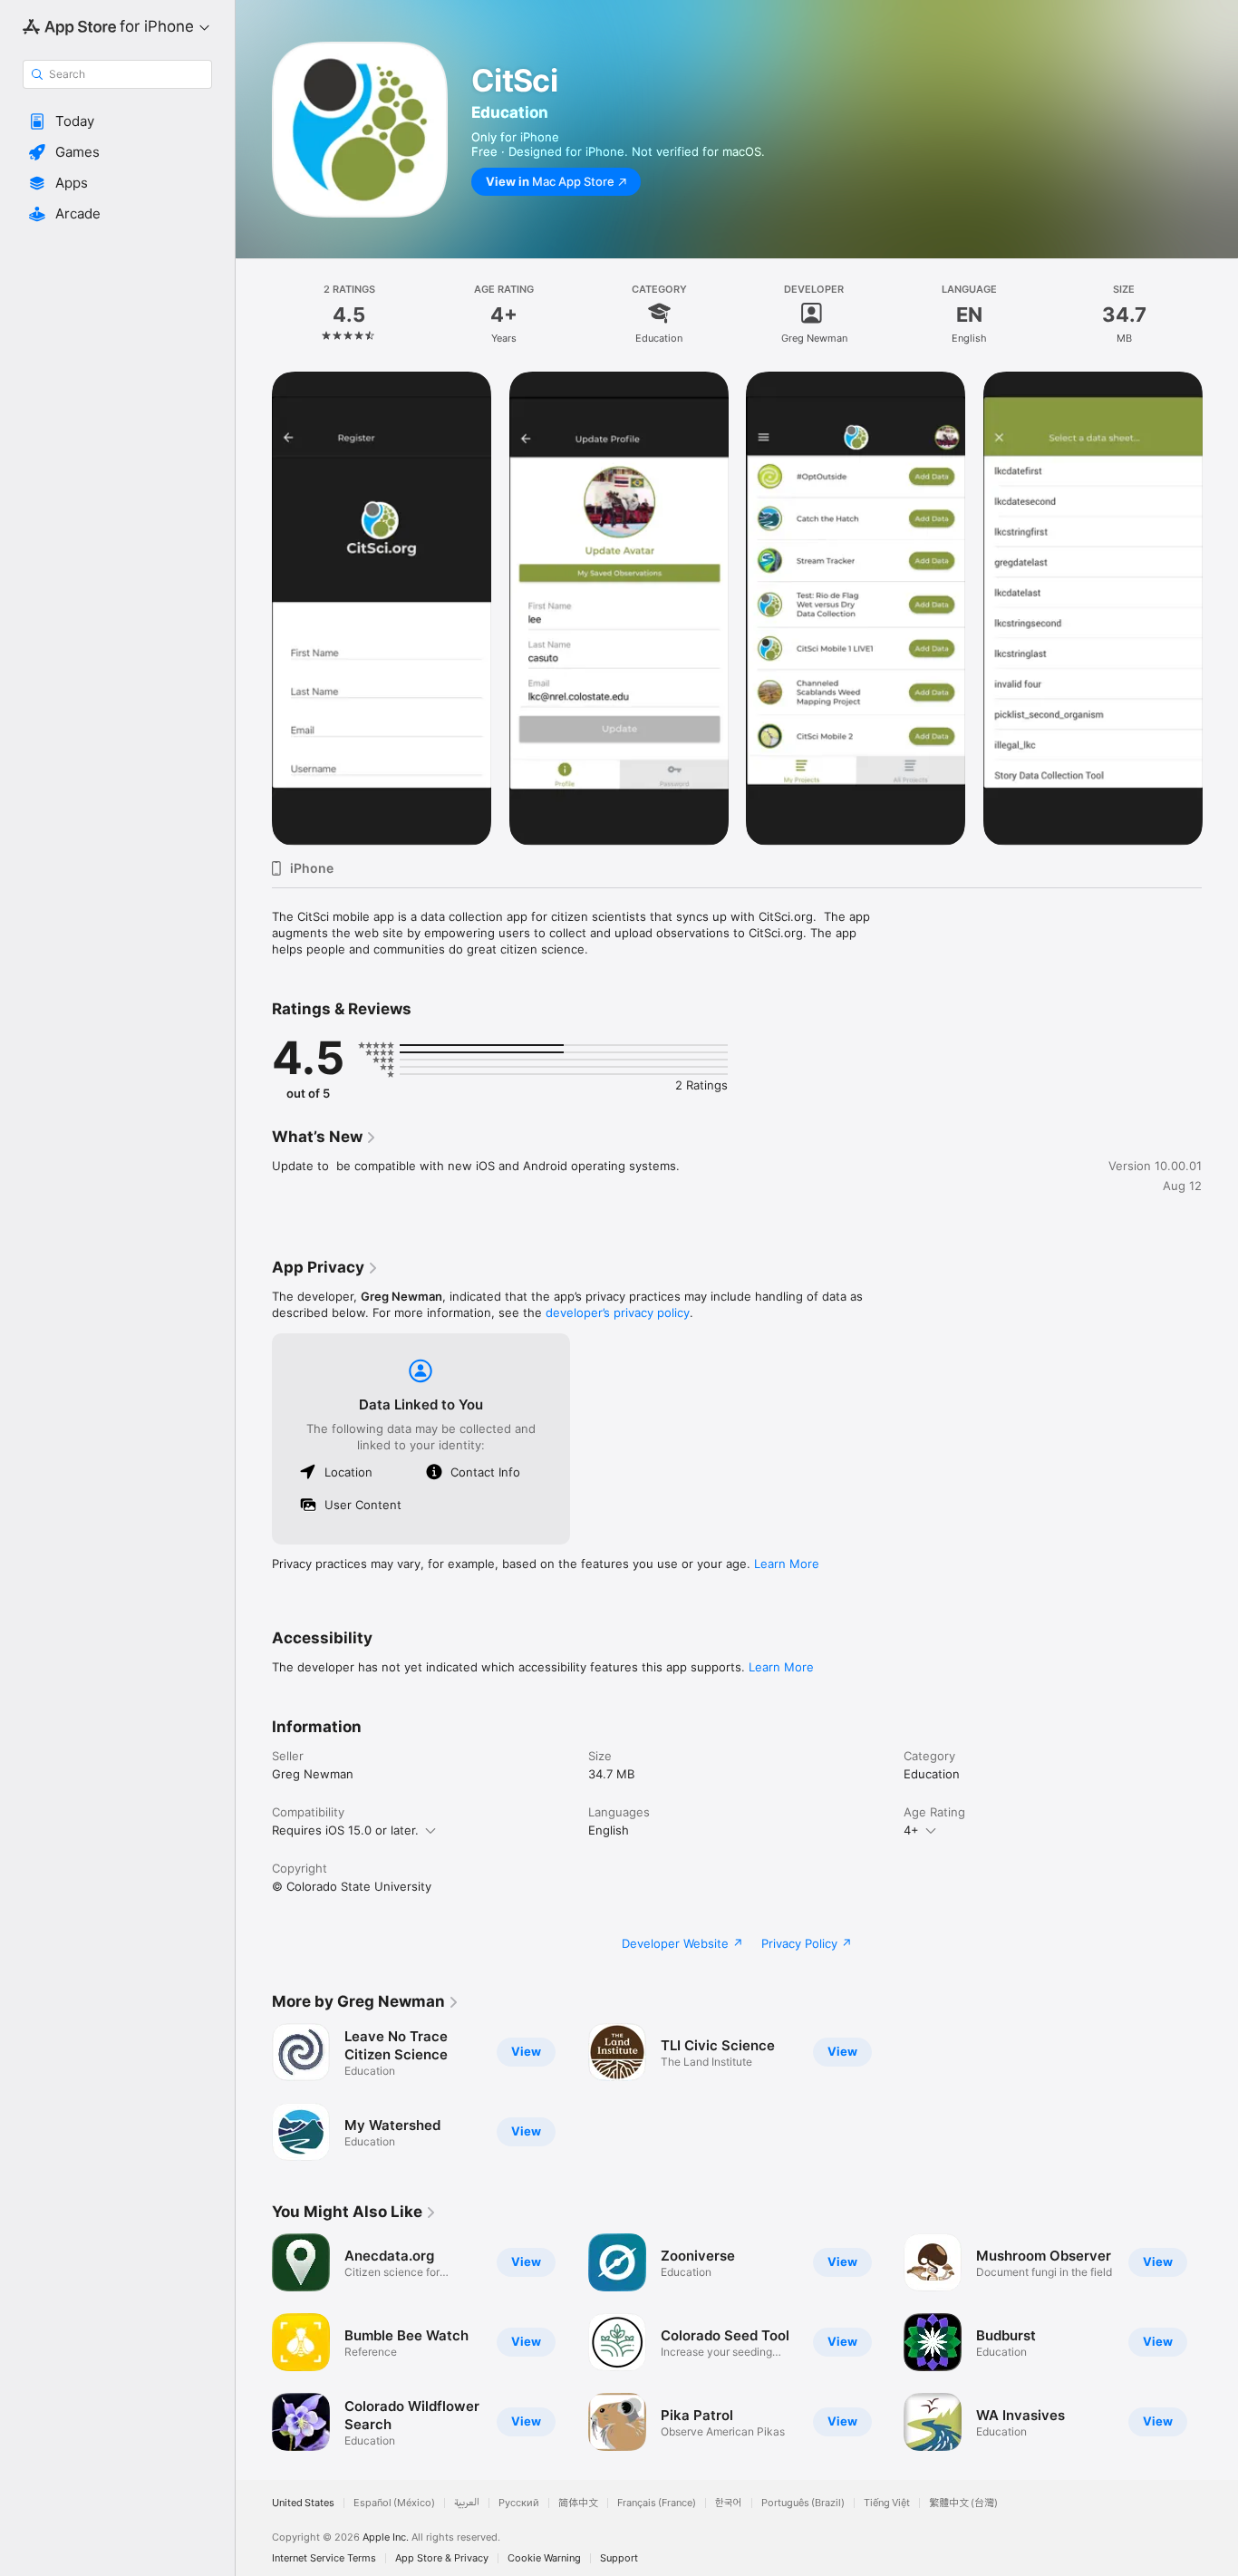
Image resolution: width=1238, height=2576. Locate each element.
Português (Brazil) (803, 2503)
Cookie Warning (544, 2558)
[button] (117, 121)
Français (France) (657, 2503)
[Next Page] (1220, 608)
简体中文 (578, 2503)
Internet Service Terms (324, 2558)
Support (619, 2558)
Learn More (787, 1564)
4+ (911, 1830)
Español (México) (394, 2503)
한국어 (729, 2503)
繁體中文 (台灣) (963, 2503)
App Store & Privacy (442, 2558)
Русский (519, 2503)
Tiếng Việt (887, 2503)
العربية (467, 2503)
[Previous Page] (254, 608)
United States (303, 2503)
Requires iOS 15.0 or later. (345, 1830)
